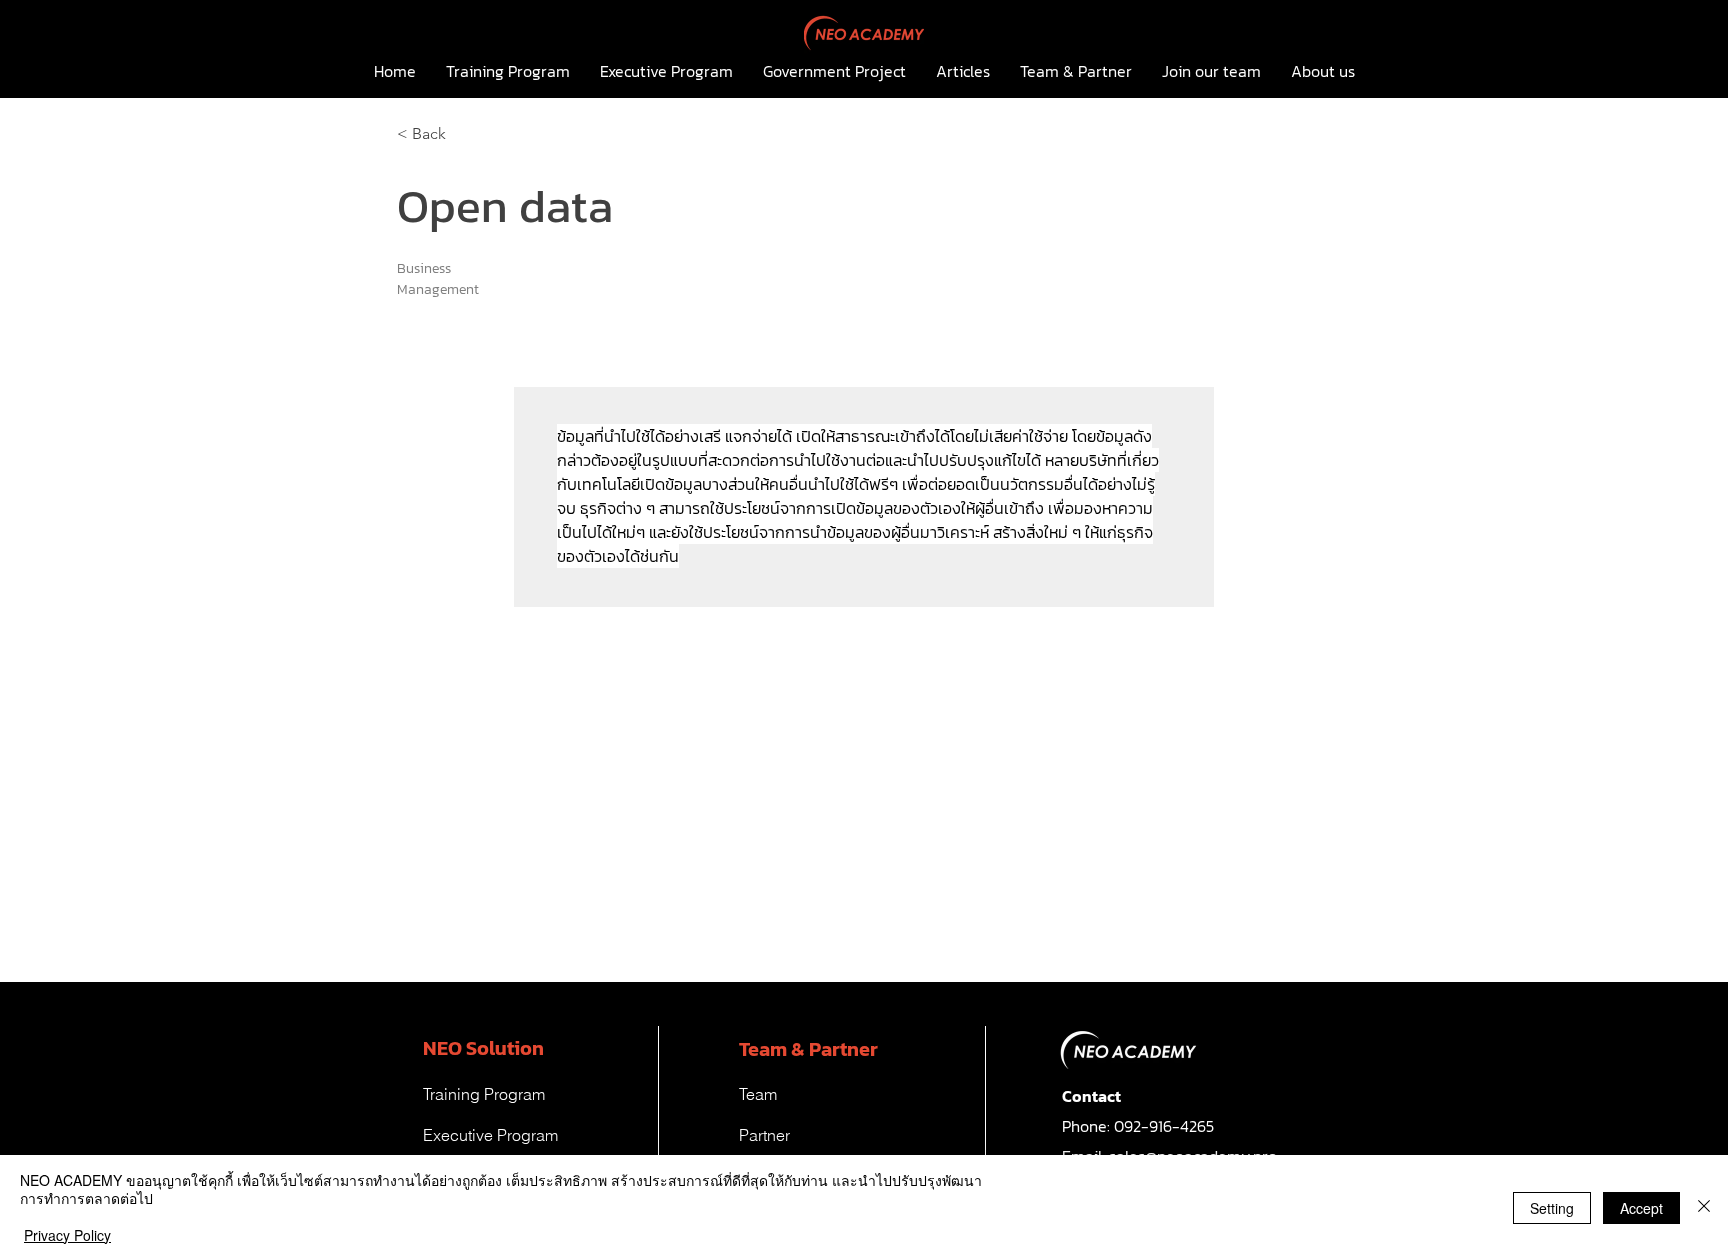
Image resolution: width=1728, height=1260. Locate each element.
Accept (1641, 1208)
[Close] (1704, 1207)
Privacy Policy (67, 1235)
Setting (1552, 1208)
